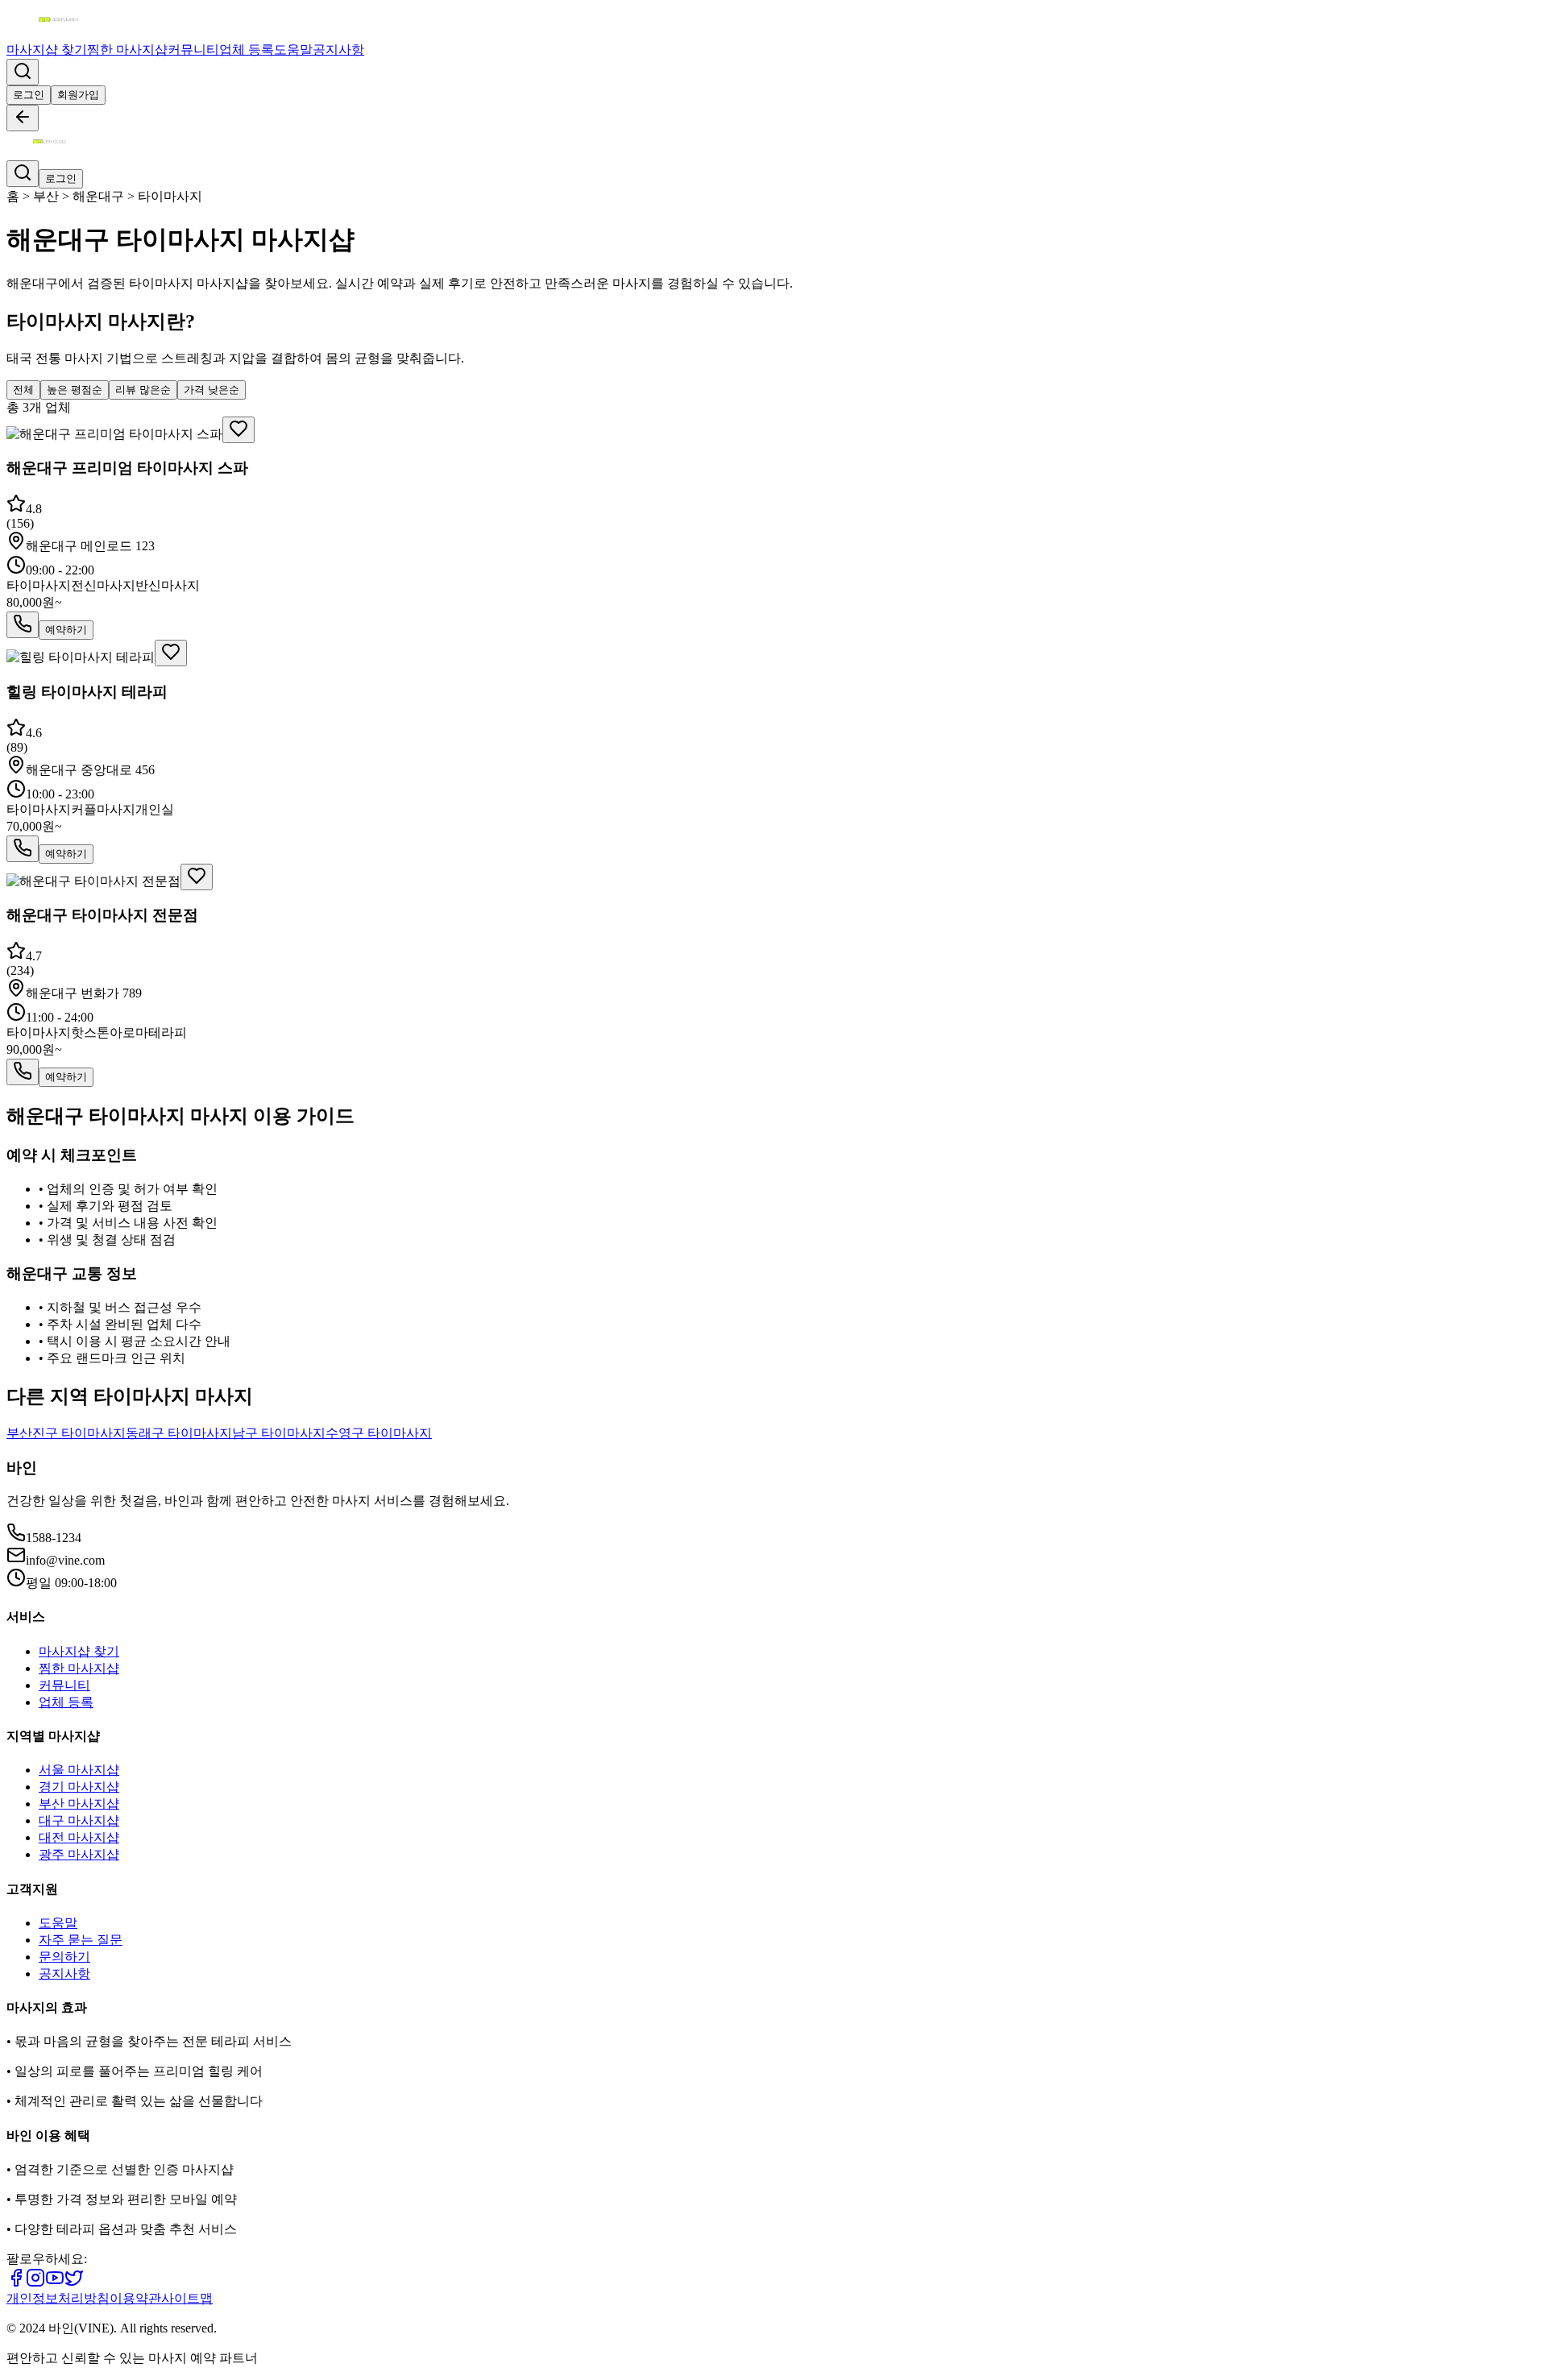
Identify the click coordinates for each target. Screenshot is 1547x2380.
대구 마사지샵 (79, 1820)
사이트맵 (187, 2298)
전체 (23, 390)
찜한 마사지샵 (127, 50)
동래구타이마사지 (179, 1433)
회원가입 (78, 95)
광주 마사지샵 (79, 1854)
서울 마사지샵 (79, 1770)
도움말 (293, 50)
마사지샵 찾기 (47, 50)
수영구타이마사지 (379, 1433)
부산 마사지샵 (79, 1804)
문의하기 (64, 1957)
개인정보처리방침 (58, 2298)
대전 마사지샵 (79, 1837)
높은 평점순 (75, 390)
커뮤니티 (193, 50)
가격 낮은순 (212, 390)
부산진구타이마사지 (66, 1433)
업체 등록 (247, 50)
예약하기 (66, 630)
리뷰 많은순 (143, 390)
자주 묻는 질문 (81, 1940)
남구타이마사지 (279, 1433)
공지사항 (338, 50)
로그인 (29, 95)
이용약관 (135, 2298)
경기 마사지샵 (79, 1787)
